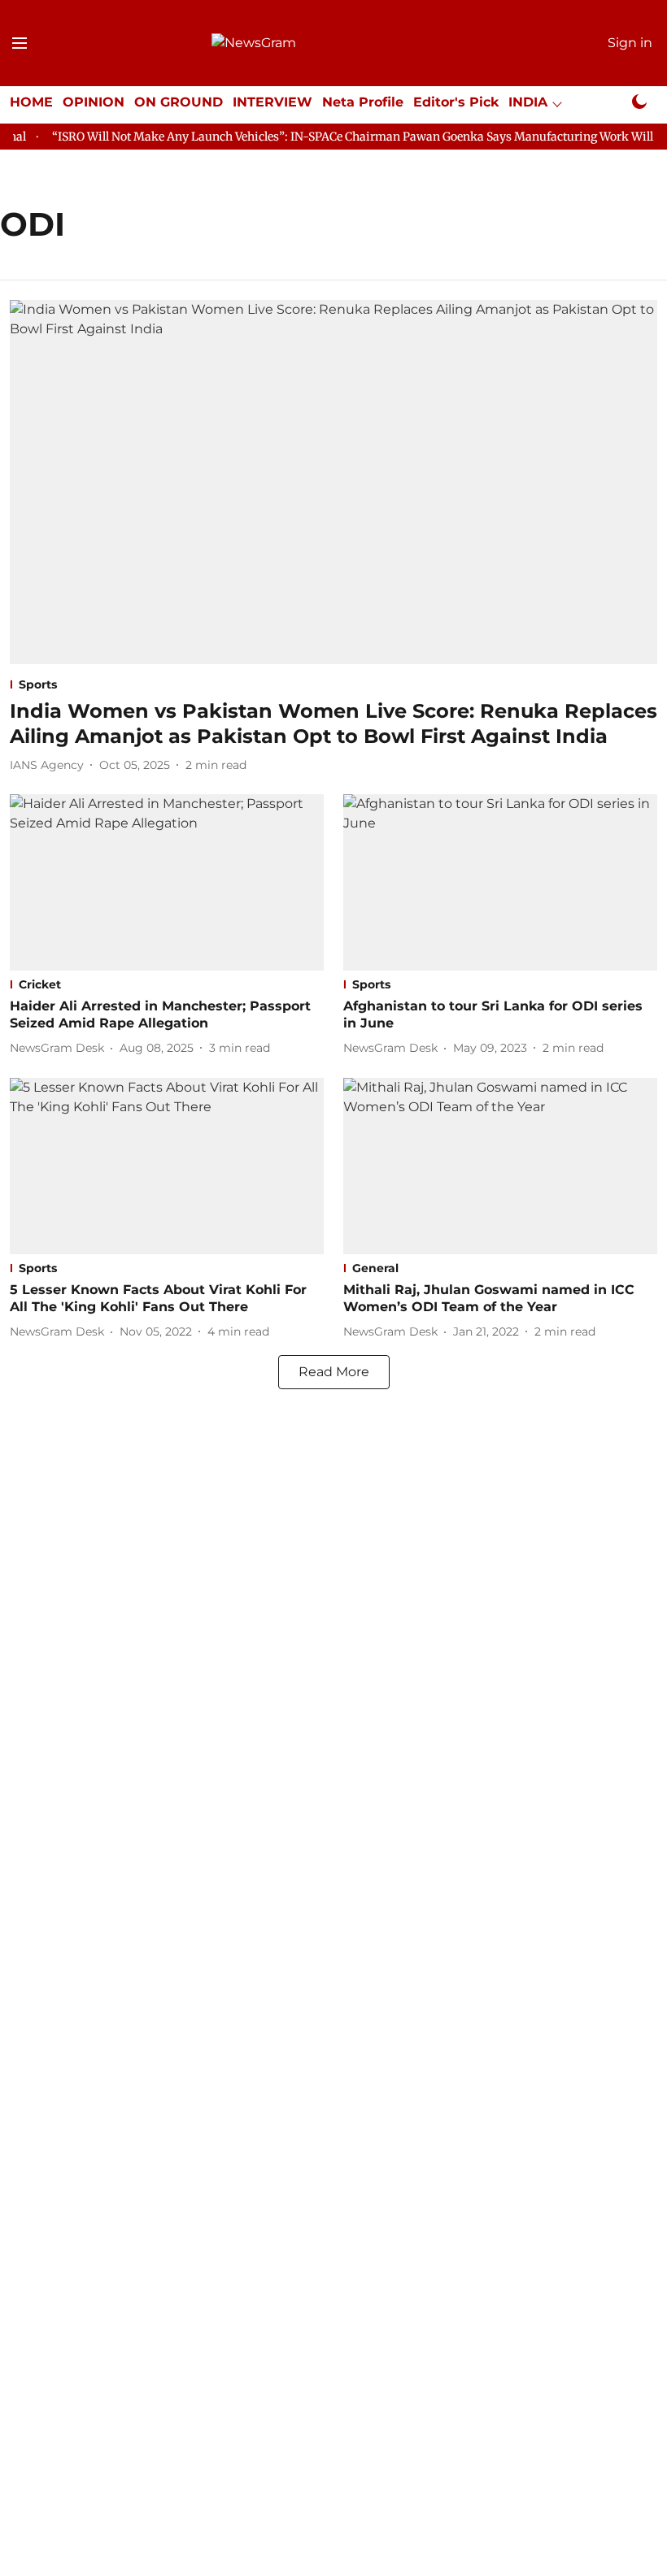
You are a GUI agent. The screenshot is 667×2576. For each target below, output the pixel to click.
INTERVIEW (272, 102)
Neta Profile (363, 102)
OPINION (94, 102)
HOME (31, 102)
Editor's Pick (456, 102)
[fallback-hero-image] (333, 482)
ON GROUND (179, 102)
